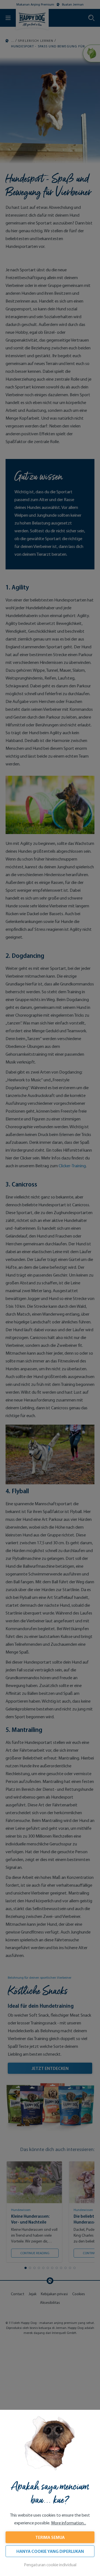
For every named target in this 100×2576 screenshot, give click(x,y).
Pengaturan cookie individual (50, 2565)
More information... (69, 2523)
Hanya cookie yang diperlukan (50, 2551)
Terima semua (50, 2537)
